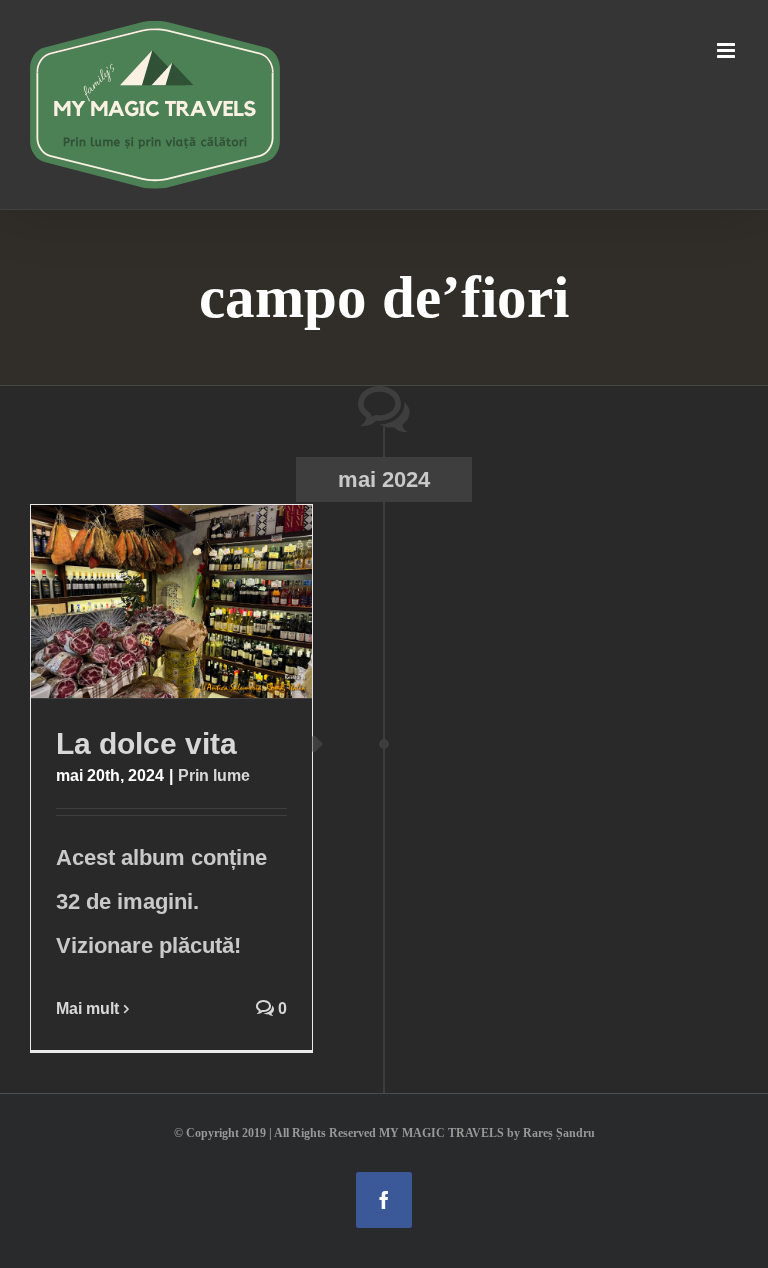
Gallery (210, 602)
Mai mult (87, 1008)
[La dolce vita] (171, 601)
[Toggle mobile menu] (727, 50)
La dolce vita (133, 602)
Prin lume (214, 775)
